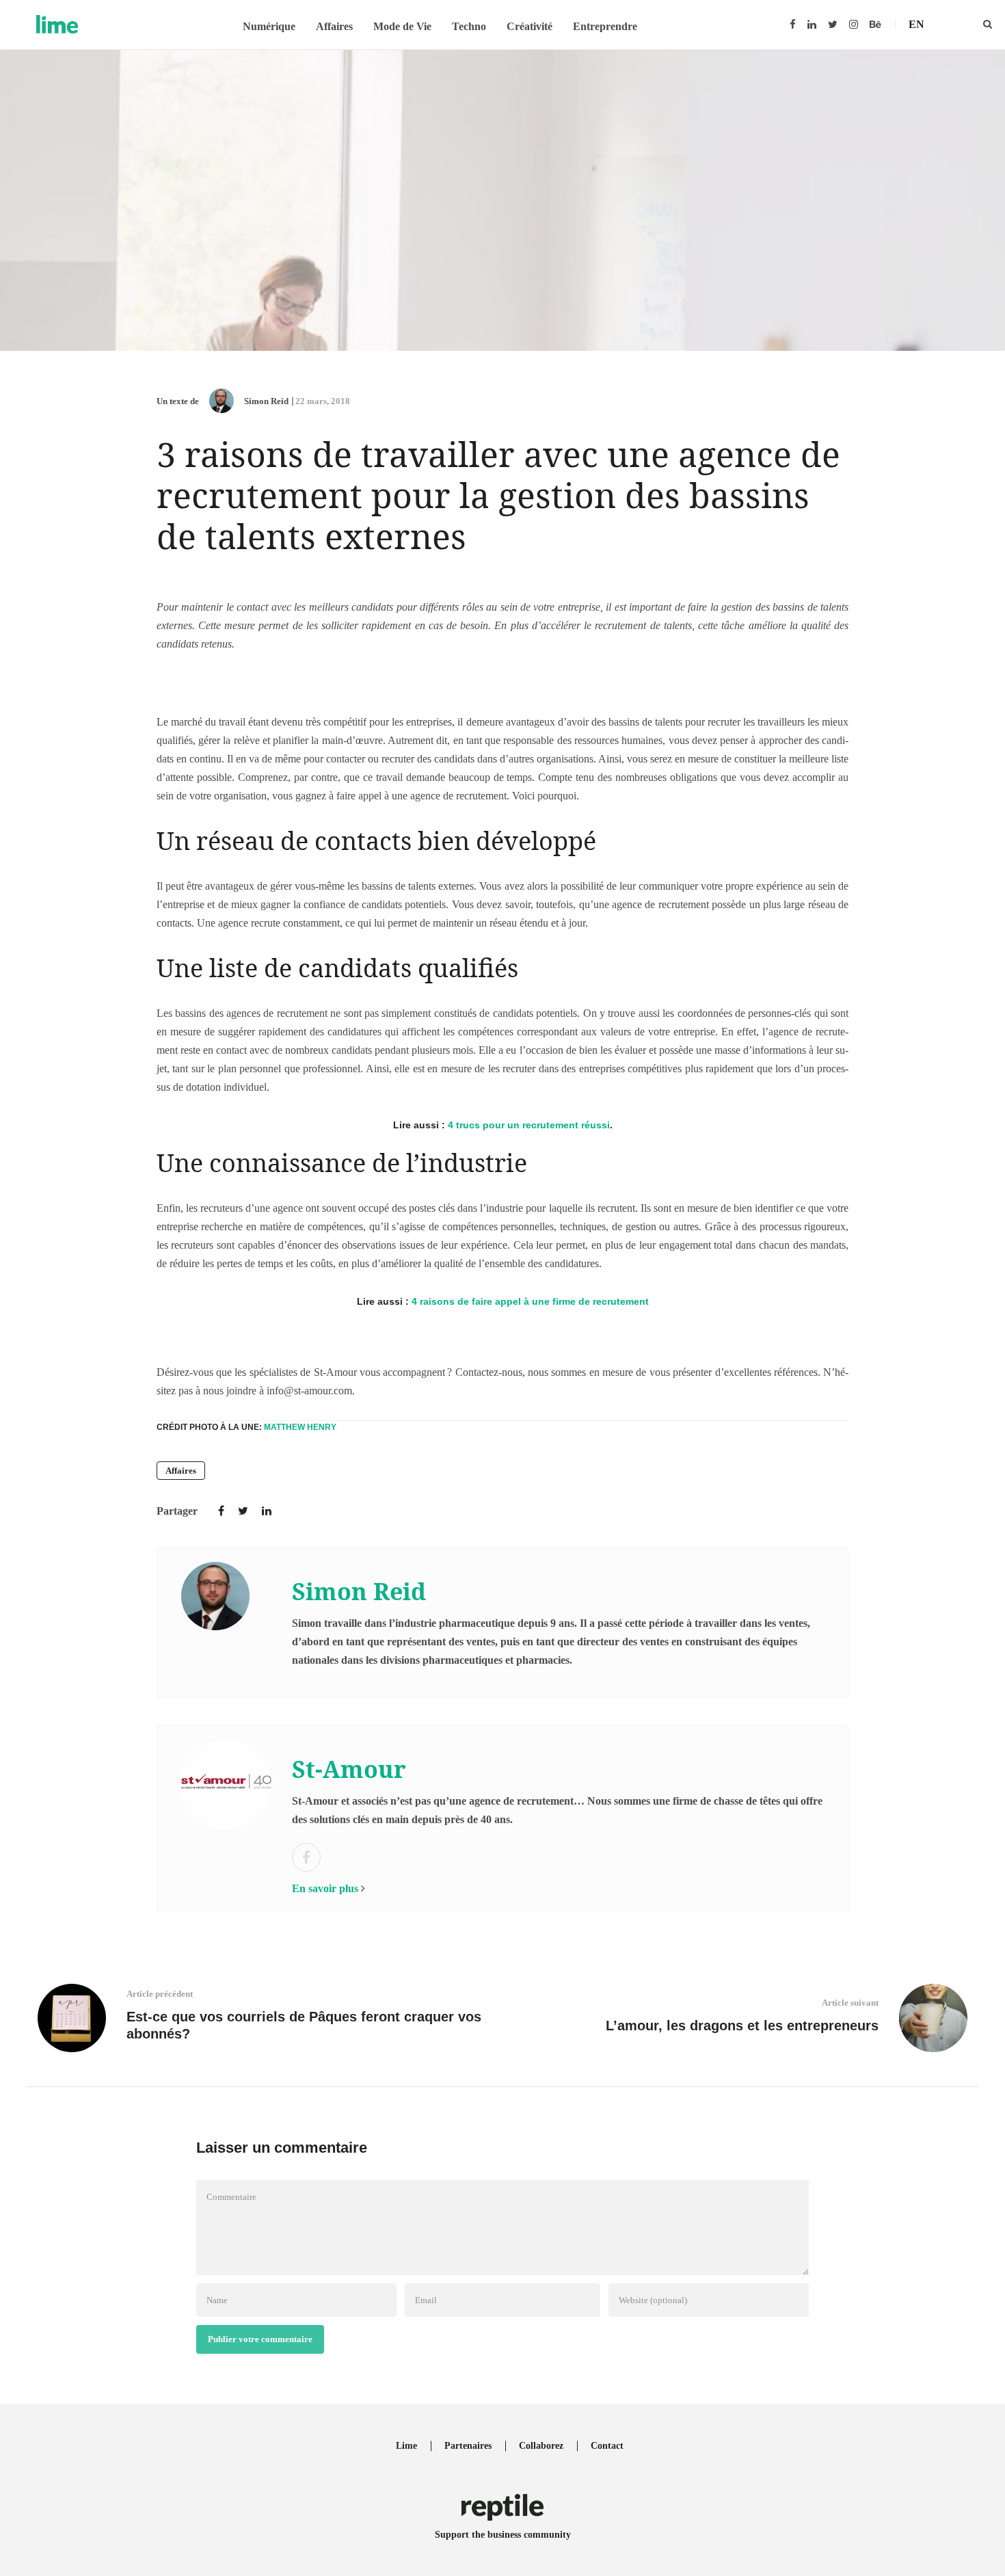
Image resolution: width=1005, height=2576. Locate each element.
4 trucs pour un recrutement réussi (529, 1125)
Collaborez (541, 2446)
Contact (607, 2446)
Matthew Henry (300, 1427)
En (916, 24)
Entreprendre (605, 26)
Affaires (334, 26)
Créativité (530, 26)
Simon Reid (266, 401)
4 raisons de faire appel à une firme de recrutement (530, 1301)
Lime (406, 2446)
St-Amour (349, 1769)
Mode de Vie (402, 26)
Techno (469, 26)
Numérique (269, 26)
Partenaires (468, 2446)
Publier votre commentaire (260, 2339)
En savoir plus (325, 1888)
